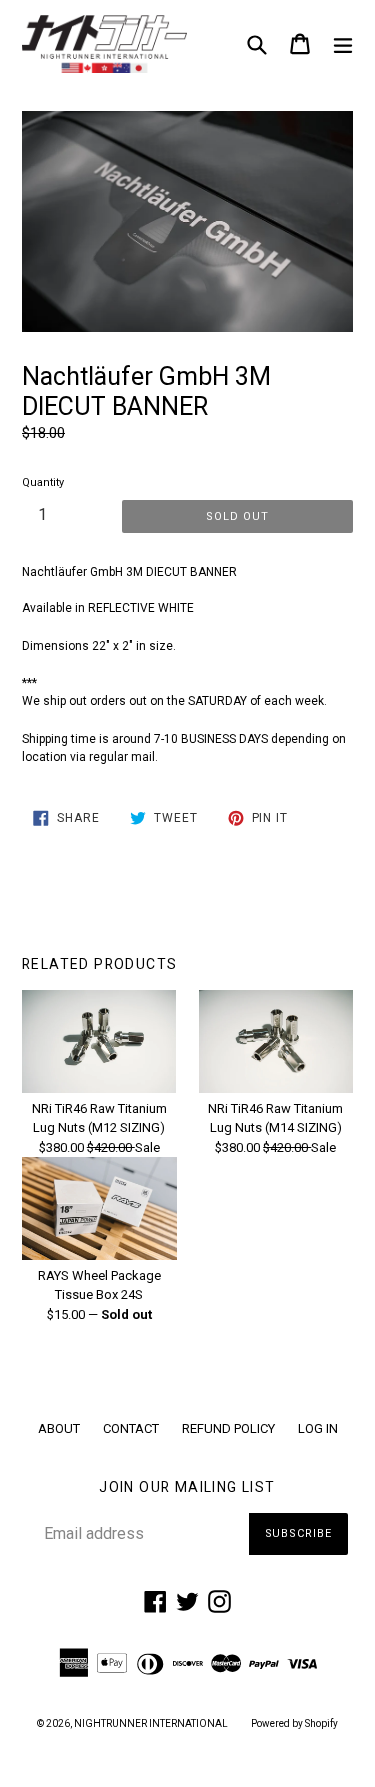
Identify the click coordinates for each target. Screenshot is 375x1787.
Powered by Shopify (294, 1723)
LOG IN (318, 1428)
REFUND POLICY (228, 1428)
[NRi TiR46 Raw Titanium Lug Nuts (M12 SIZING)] (99, 1088)
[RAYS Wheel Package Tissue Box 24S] (99, 1255)
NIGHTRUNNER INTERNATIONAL (151, 1723)
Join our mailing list (187, 1487)
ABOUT (59, 1428)
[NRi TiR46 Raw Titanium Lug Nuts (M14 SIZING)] (276, 1088)
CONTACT (131, 1428)
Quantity (43, 482)
